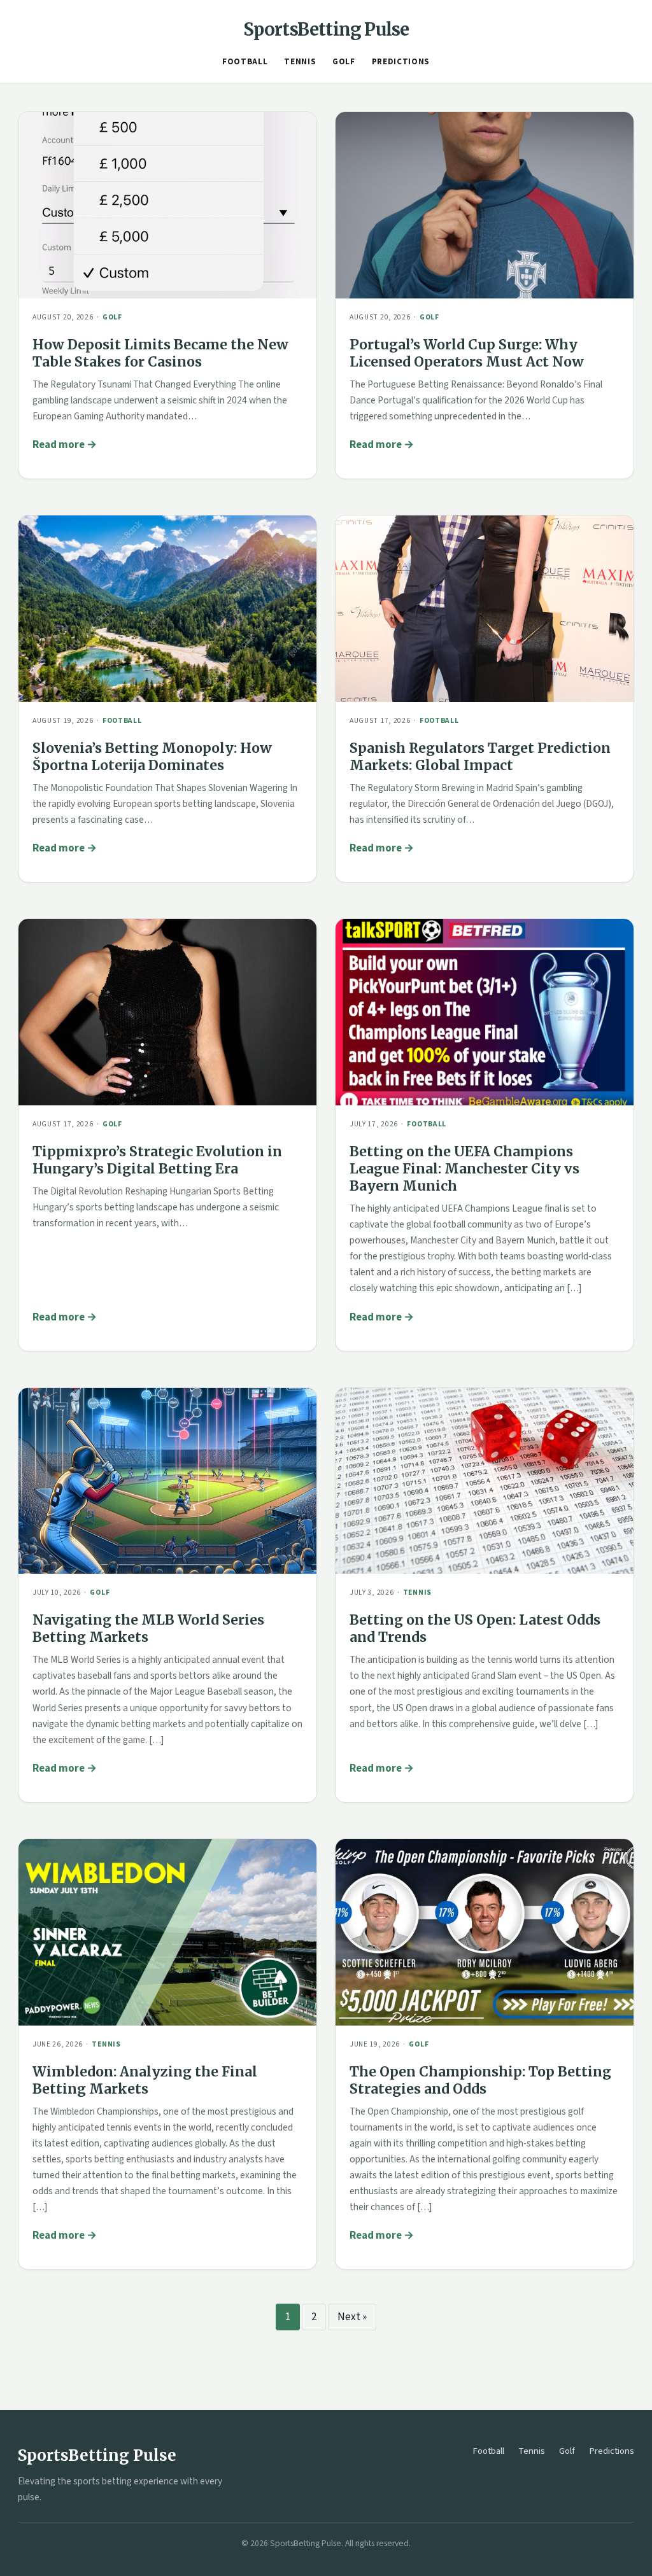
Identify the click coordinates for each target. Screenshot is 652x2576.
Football (245, 62)
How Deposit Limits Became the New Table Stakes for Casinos (160, 353)
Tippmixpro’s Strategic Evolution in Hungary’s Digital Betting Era (157, 1160)
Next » (352, 2317)
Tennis (300, 62)
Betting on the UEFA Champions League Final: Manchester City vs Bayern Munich (464, 1169)
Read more (59, 445)
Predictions (401, 62)
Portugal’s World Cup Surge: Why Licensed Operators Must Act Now (467, 353)
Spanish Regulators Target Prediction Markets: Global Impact (480, 757)
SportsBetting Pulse (326, 29)
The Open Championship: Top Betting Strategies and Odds (480, 2080)
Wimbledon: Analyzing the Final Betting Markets (145, 2080)
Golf (344, 62)
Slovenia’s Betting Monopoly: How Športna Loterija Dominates (152, 757)
